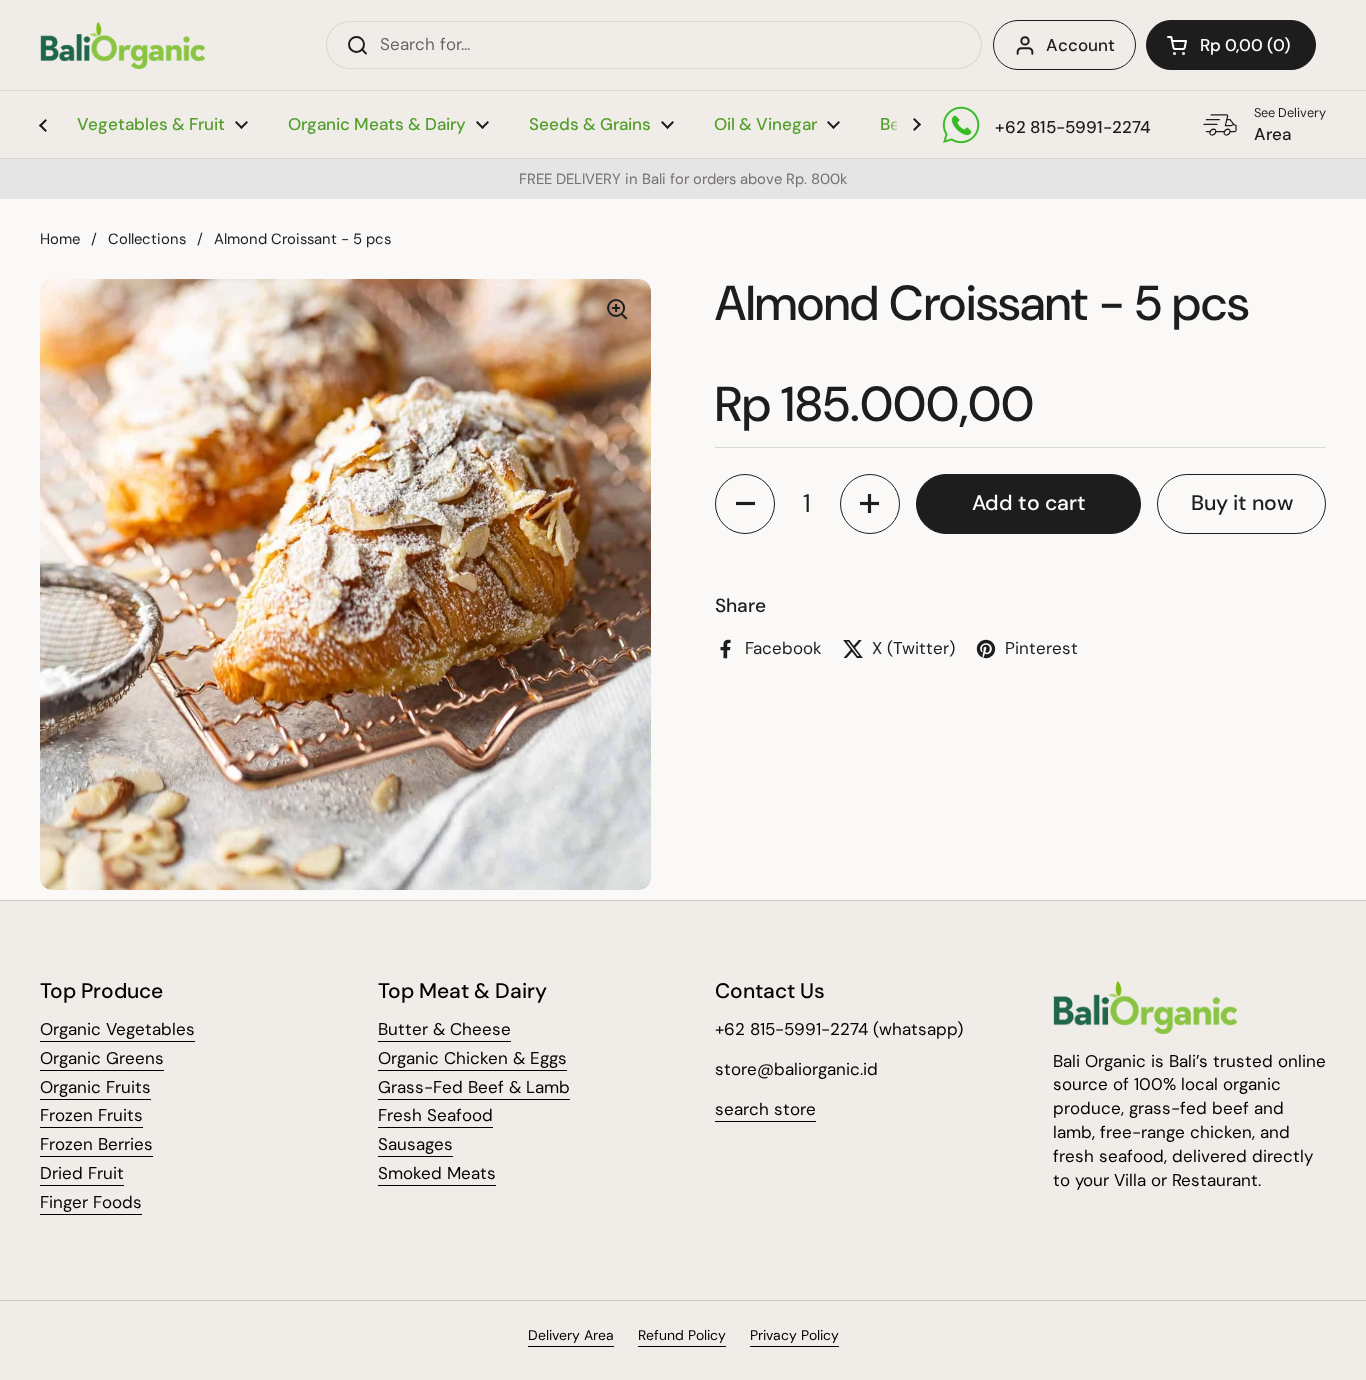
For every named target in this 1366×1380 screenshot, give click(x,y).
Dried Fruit (82, 1173)
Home (60, 239)
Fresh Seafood (435, 1115)
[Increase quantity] (870, 504)
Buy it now (1242, 503)
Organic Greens (102, 1058)
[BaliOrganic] (122, 45)
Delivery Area (571, 1335)
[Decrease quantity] (745, 504)
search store (765, 1109)
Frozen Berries (96, 1144)
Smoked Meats (437, 1173)
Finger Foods (91, 1202)
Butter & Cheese (444, 1029)
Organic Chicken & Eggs (472, 1058)
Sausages (415, 1144)
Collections (147, 239)
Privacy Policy (794, 1335)
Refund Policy (682, 1335)
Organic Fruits (95, 1087)
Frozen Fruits (91, 1115)
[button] (1231, 45)
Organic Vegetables (117, 1029)
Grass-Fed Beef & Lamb (474, 1087)
